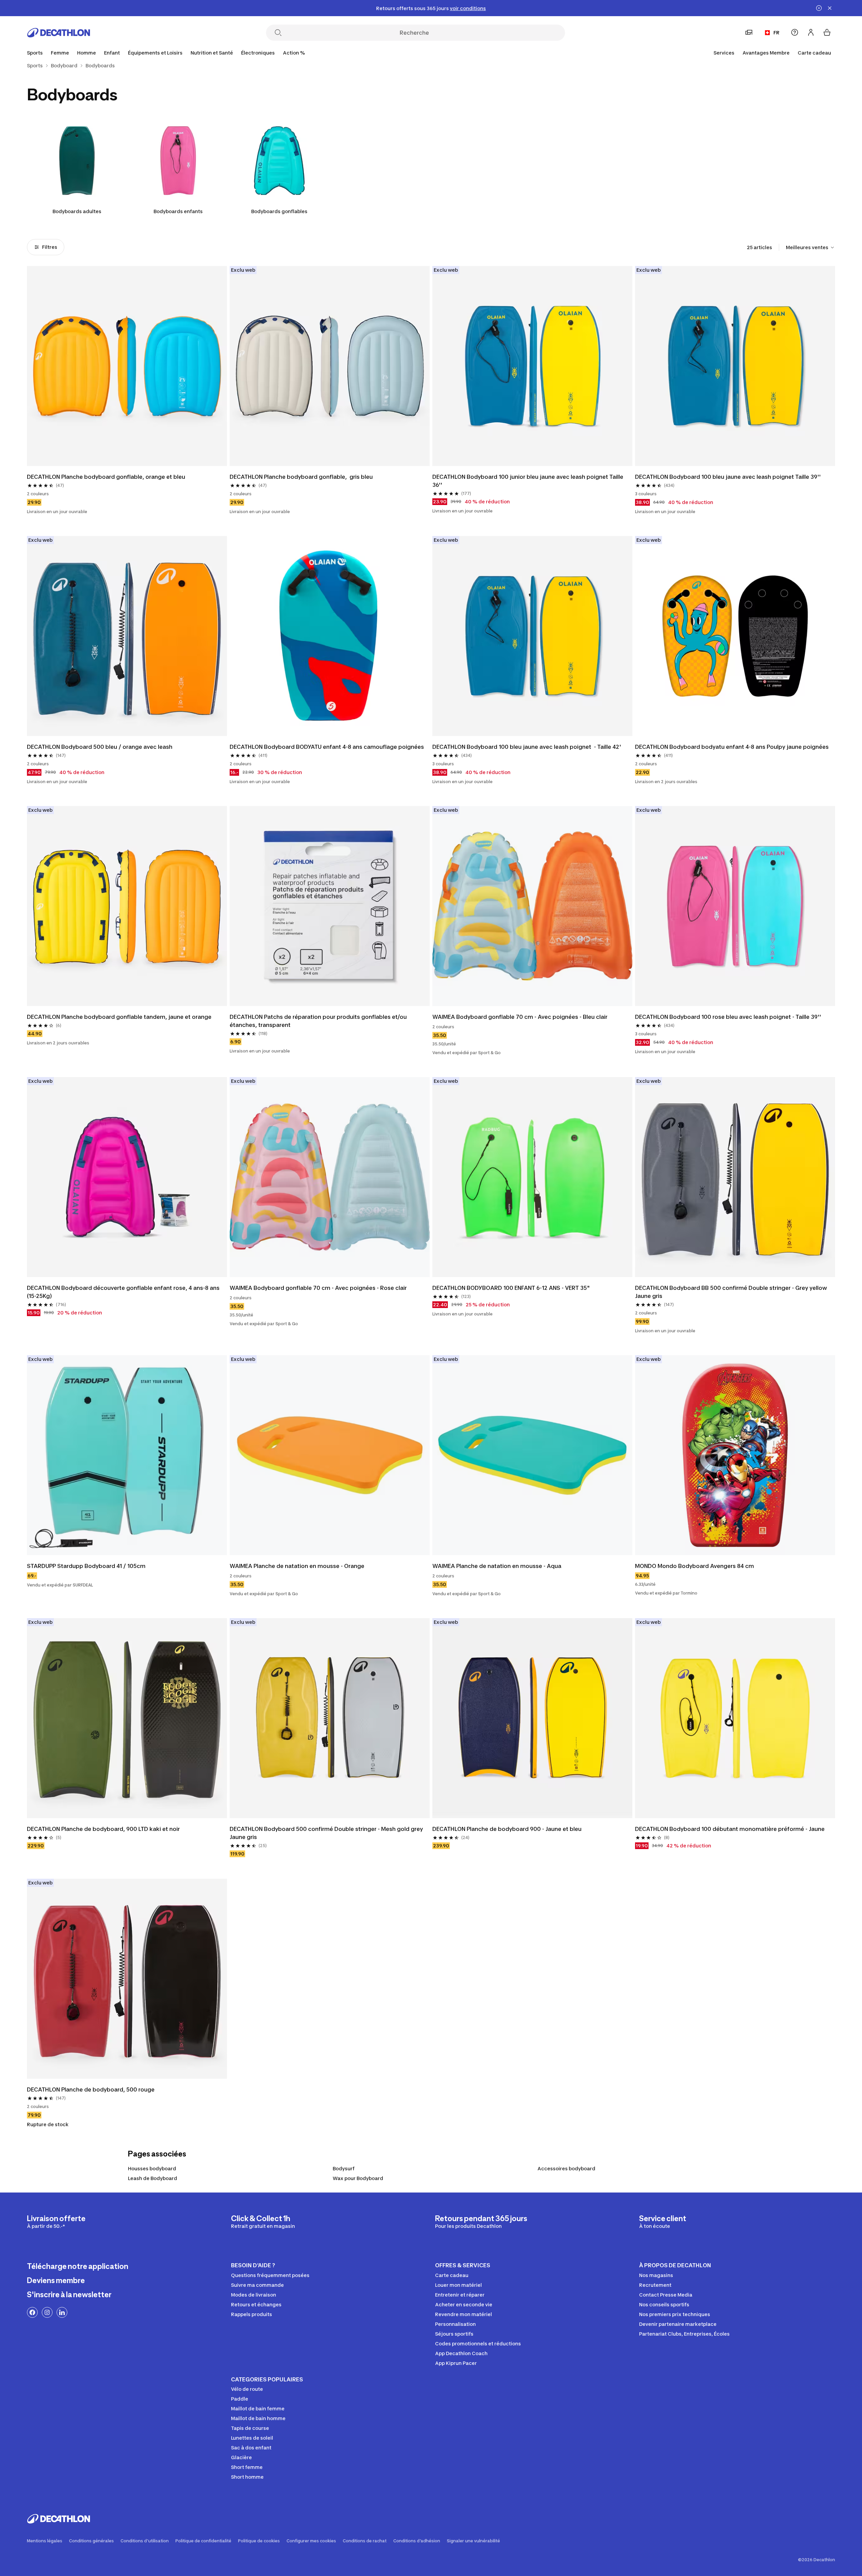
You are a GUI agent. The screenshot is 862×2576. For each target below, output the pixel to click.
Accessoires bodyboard (566, 2168)
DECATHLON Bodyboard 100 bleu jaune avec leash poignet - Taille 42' (527, 747)
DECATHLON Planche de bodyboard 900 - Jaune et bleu (507, 1829)
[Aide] (795, 32)
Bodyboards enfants (178, 211)
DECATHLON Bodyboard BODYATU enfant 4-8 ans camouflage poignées (327, 747)
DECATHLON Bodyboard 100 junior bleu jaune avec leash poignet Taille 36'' (528, 481)
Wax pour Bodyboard (358, 2178)
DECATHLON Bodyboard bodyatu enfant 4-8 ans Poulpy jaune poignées (732, 747)
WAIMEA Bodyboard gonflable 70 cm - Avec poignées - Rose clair (318, 1288)
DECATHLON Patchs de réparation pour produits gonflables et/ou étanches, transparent (319, 1021)
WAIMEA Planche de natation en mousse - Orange (297, 1566)
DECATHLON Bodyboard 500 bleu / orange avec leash (100, 747)
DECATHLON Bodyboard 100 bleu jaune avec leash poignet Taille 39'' (728, 477)
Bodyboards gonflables (279, 211)
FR (776, 32)
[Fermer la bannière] (830, 8)
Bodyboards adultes (77, 211)
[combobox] (810, 247)
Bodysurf (344, 2168)
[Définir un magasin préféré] (749, 32)
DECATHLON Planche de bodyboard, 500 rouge (91, 2089)
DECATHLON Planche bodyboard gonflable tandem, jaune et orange (119, 1017)
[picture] (127, 366)
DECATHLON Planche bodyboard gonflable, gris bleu (301, 477)
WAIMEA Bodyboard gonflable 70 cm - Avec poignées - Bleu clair (520, 1017)
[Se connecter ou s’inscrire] (811, 32)
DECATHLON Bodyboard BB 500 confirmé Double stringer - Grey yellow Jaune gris (732, 1292)
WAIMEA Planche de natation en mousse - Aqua (497, 1566)
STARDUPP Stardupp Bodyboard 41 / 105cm (86, 1566)
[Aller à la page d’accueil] (59, 33)
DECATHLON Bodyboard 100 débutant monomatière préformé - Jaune (730, 1829)
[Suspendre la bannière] (819, 8)
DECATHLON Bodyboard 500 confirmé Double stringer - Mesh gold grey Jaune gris (327, 1833)
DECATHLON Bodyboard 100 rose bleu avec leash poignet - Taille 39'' (728, 1017)
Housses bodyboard (152, 2168)
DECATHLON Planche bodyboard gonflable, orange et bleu (106, 477)
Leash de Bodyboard (153, 2178)
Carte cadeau (814, 53)
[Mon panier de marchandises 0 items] (827, 32)
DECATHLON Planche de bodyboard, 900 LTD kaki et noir (103, 1829)
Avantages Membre (766, 53)
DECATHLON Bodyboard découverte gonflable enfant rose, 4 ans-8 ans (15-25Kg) (124, 1292)
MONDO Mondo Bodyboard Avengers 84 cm (694, 1566)
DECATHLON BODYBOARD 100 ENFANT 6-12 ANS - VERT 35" (511, 1288)
